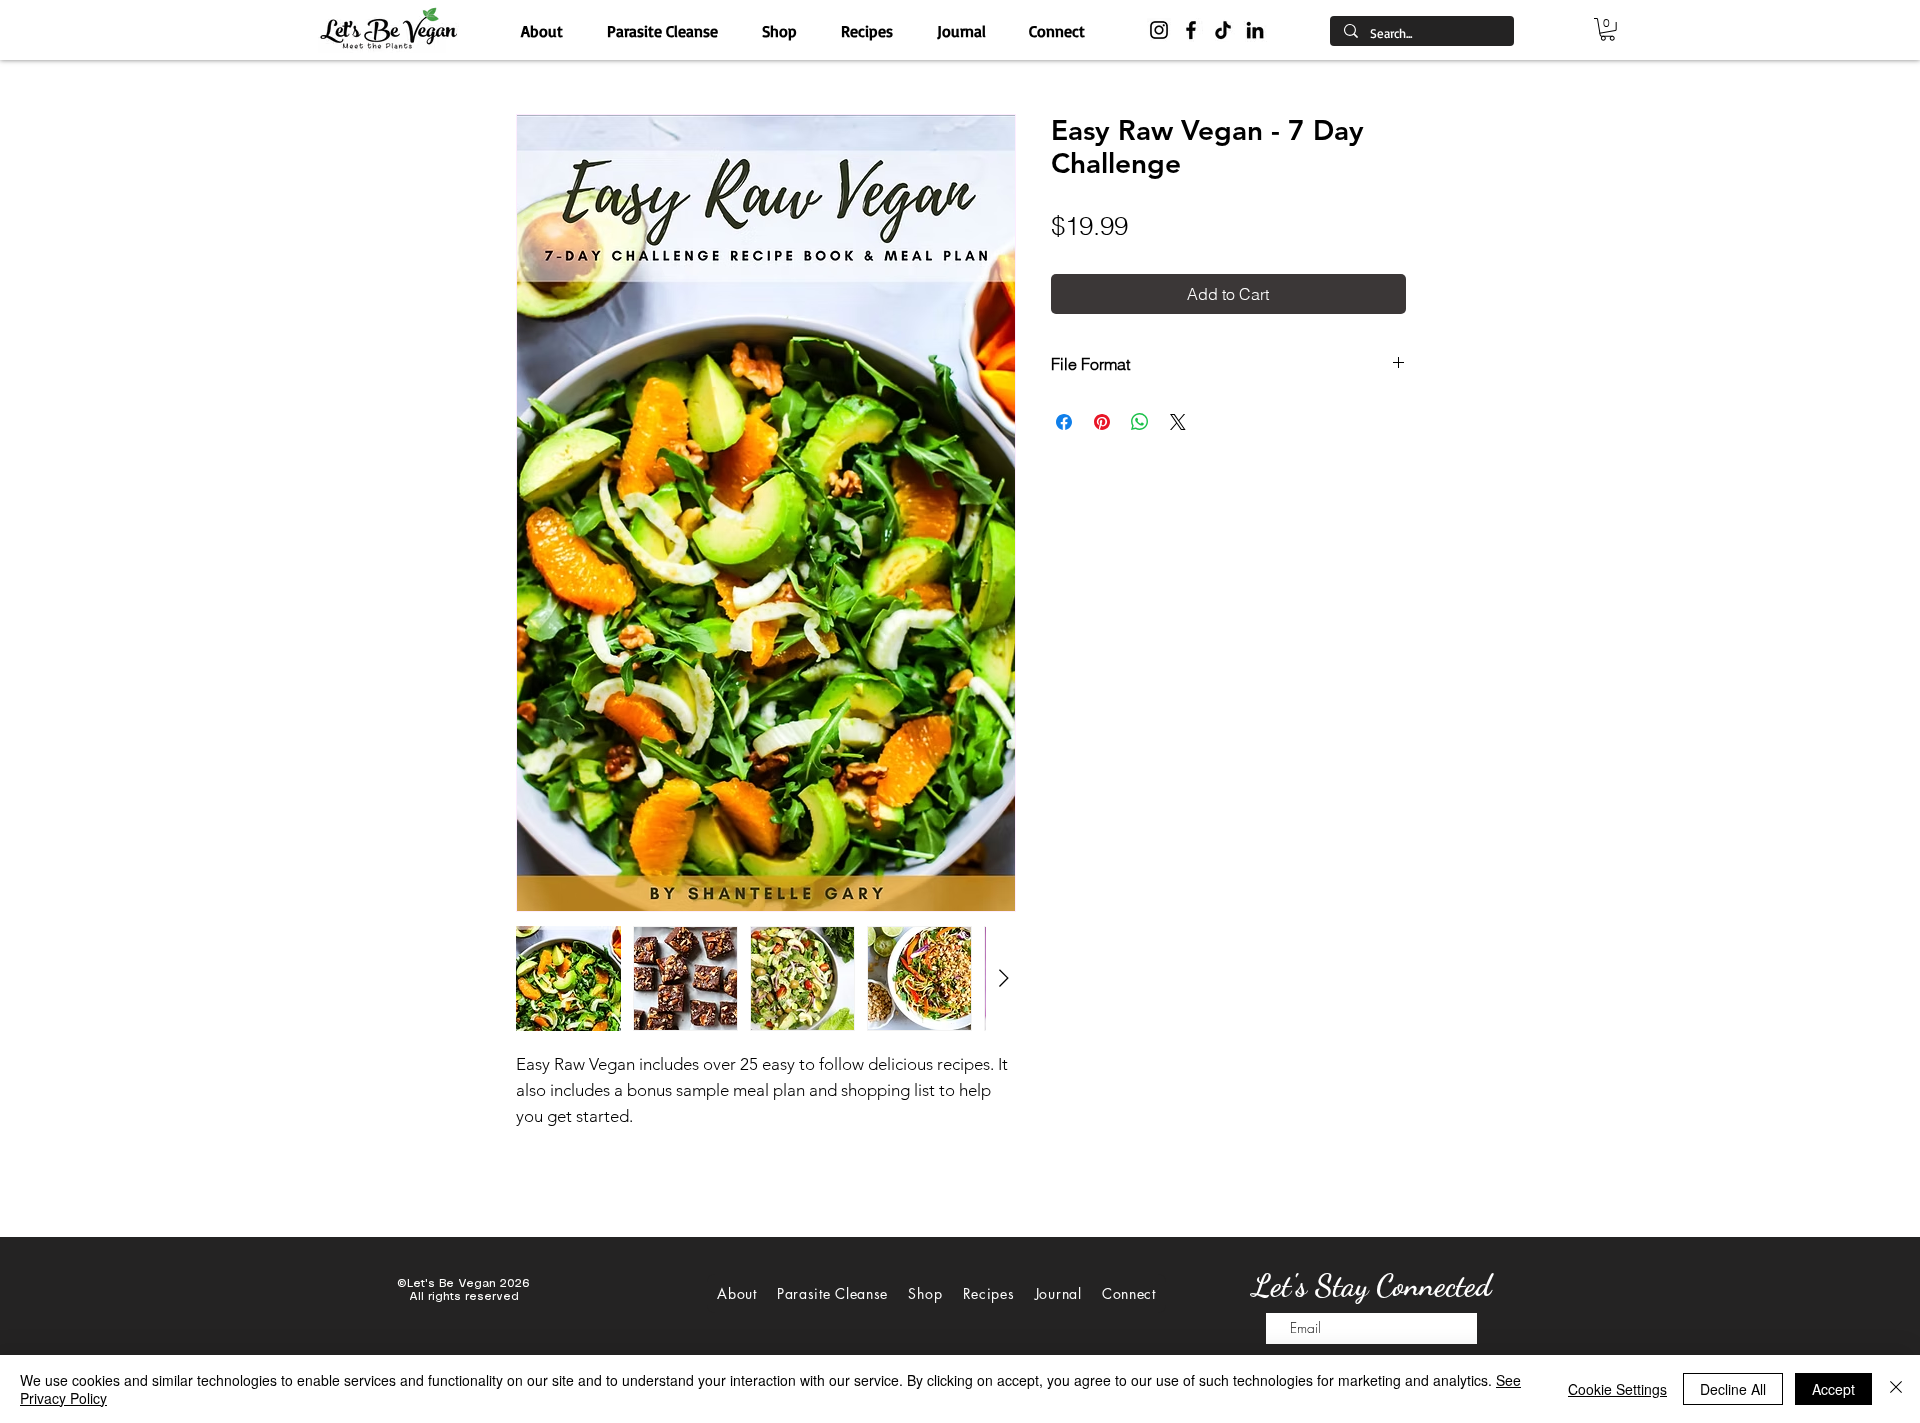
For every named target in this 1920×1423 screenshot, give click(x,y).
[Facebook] (1191, 30)
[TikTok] (1223, 30)
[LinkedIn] (1255, 30)
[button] (1607, 29)
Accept (1833, 1389)
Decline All (1733, 1389)
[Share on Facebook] (1064, 422)
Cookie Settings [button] (1617, 1389)
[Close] (1896, 1389)
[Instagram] (1159, 30)
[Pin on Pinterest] (1102, 422)
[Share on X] (1178, 422)
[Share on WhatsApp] (1140, 422)
